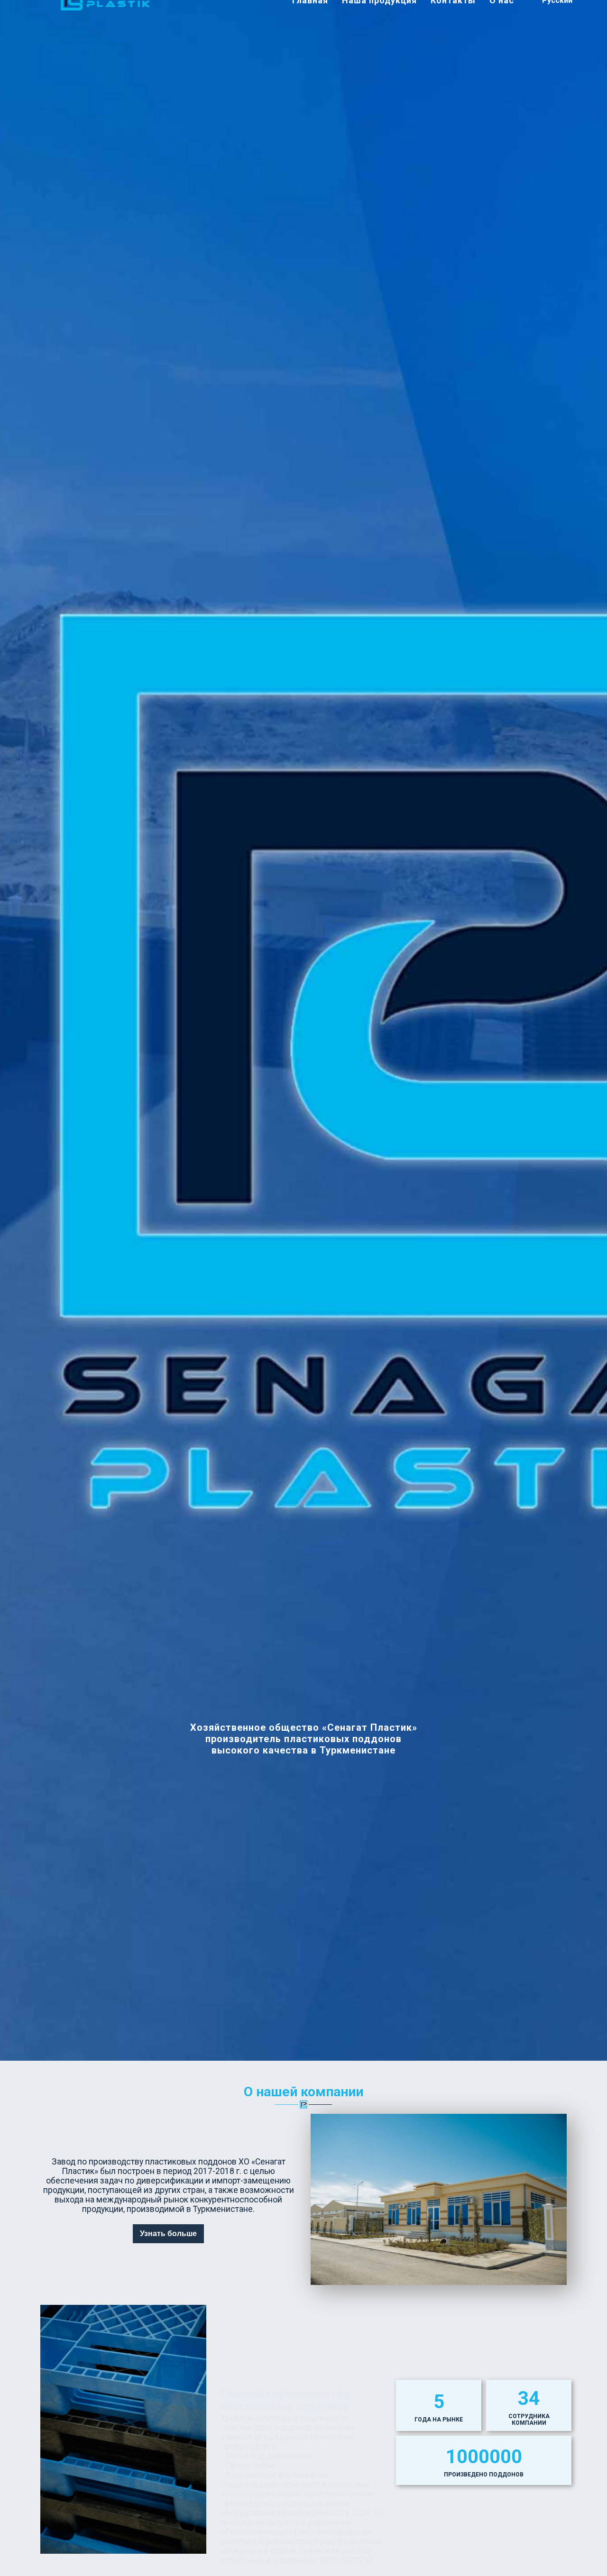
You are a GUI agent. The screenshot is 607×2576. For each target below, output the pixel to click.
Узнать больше (168, 2233)
